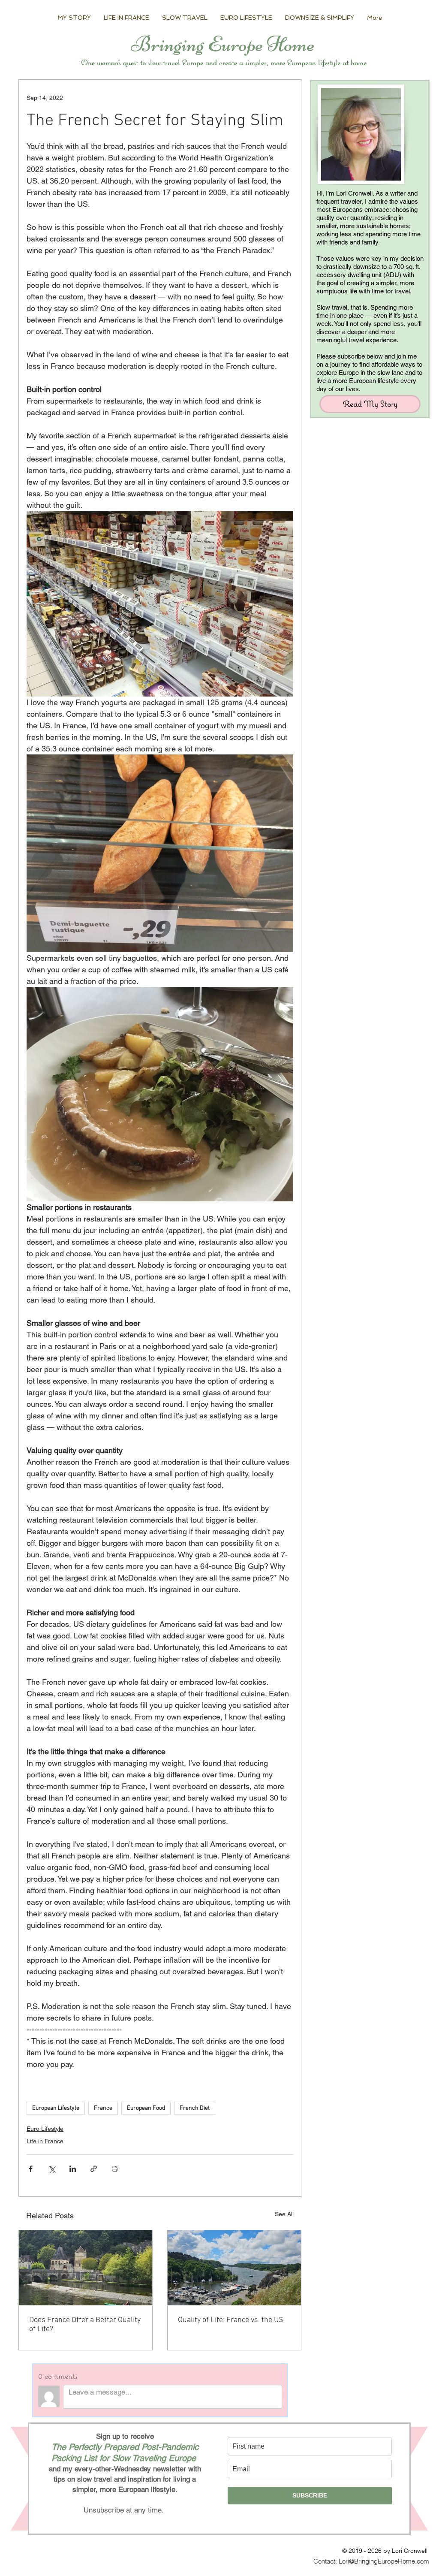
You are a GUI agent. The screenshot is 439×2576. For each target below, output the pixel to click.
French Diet (195, 2108)
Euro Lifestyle (45, 2129)
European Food (146, 2108)
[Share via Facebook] (31, 2169)
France (103, 2108)
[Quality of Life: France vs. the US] (234, 2268)
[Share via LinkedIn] (73, 2169)
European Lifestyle (56, 2108)
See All (284, 2214)
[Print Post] (115, 2169)
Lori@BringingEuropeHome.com (384, 2561)
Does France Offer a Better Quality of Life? (85, 2325)
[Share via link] (94, 2169)
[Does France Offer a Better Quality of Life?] (86, 2268)
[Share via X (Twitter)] (52, 2169)
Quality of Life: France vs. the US (231, 2320)
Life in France (45, 2141)
